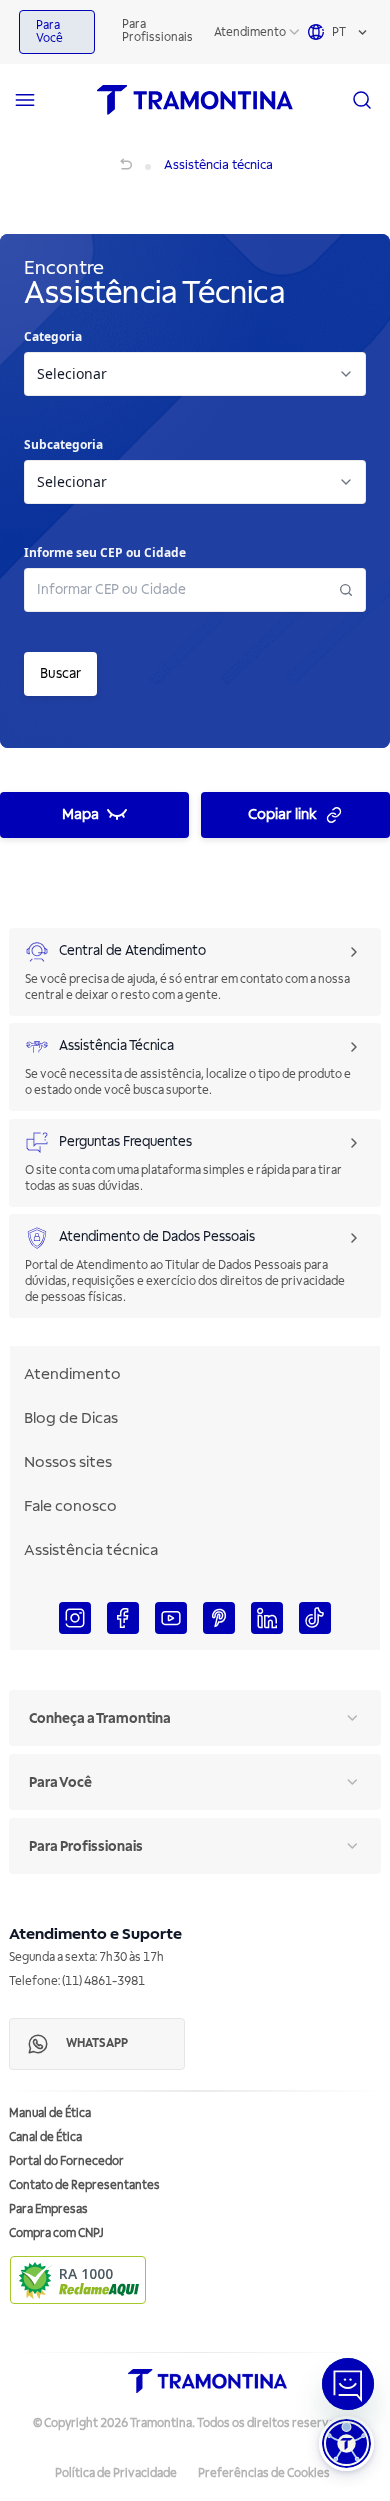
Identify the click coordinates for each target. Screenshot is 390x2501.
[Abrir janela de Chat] (348, 2384)
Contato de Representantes (84, 2185)
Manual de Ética (50, 2113)
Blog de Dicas (71, 1418)
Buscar (60, 673)
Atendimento (250, 32)
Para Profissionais (157, 31)
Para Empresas (48, 2209)
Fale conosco (70, 1506)
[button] (346, 2443)
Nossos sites (68, 1462)
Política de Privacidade (116, 2473)
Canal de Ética (45, 2137)
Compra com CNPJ (56, 2233)
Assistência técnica (91, 1550)
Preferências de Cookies (264, 2473)
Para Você (49, 32)
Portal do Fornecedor (66, 2161)
